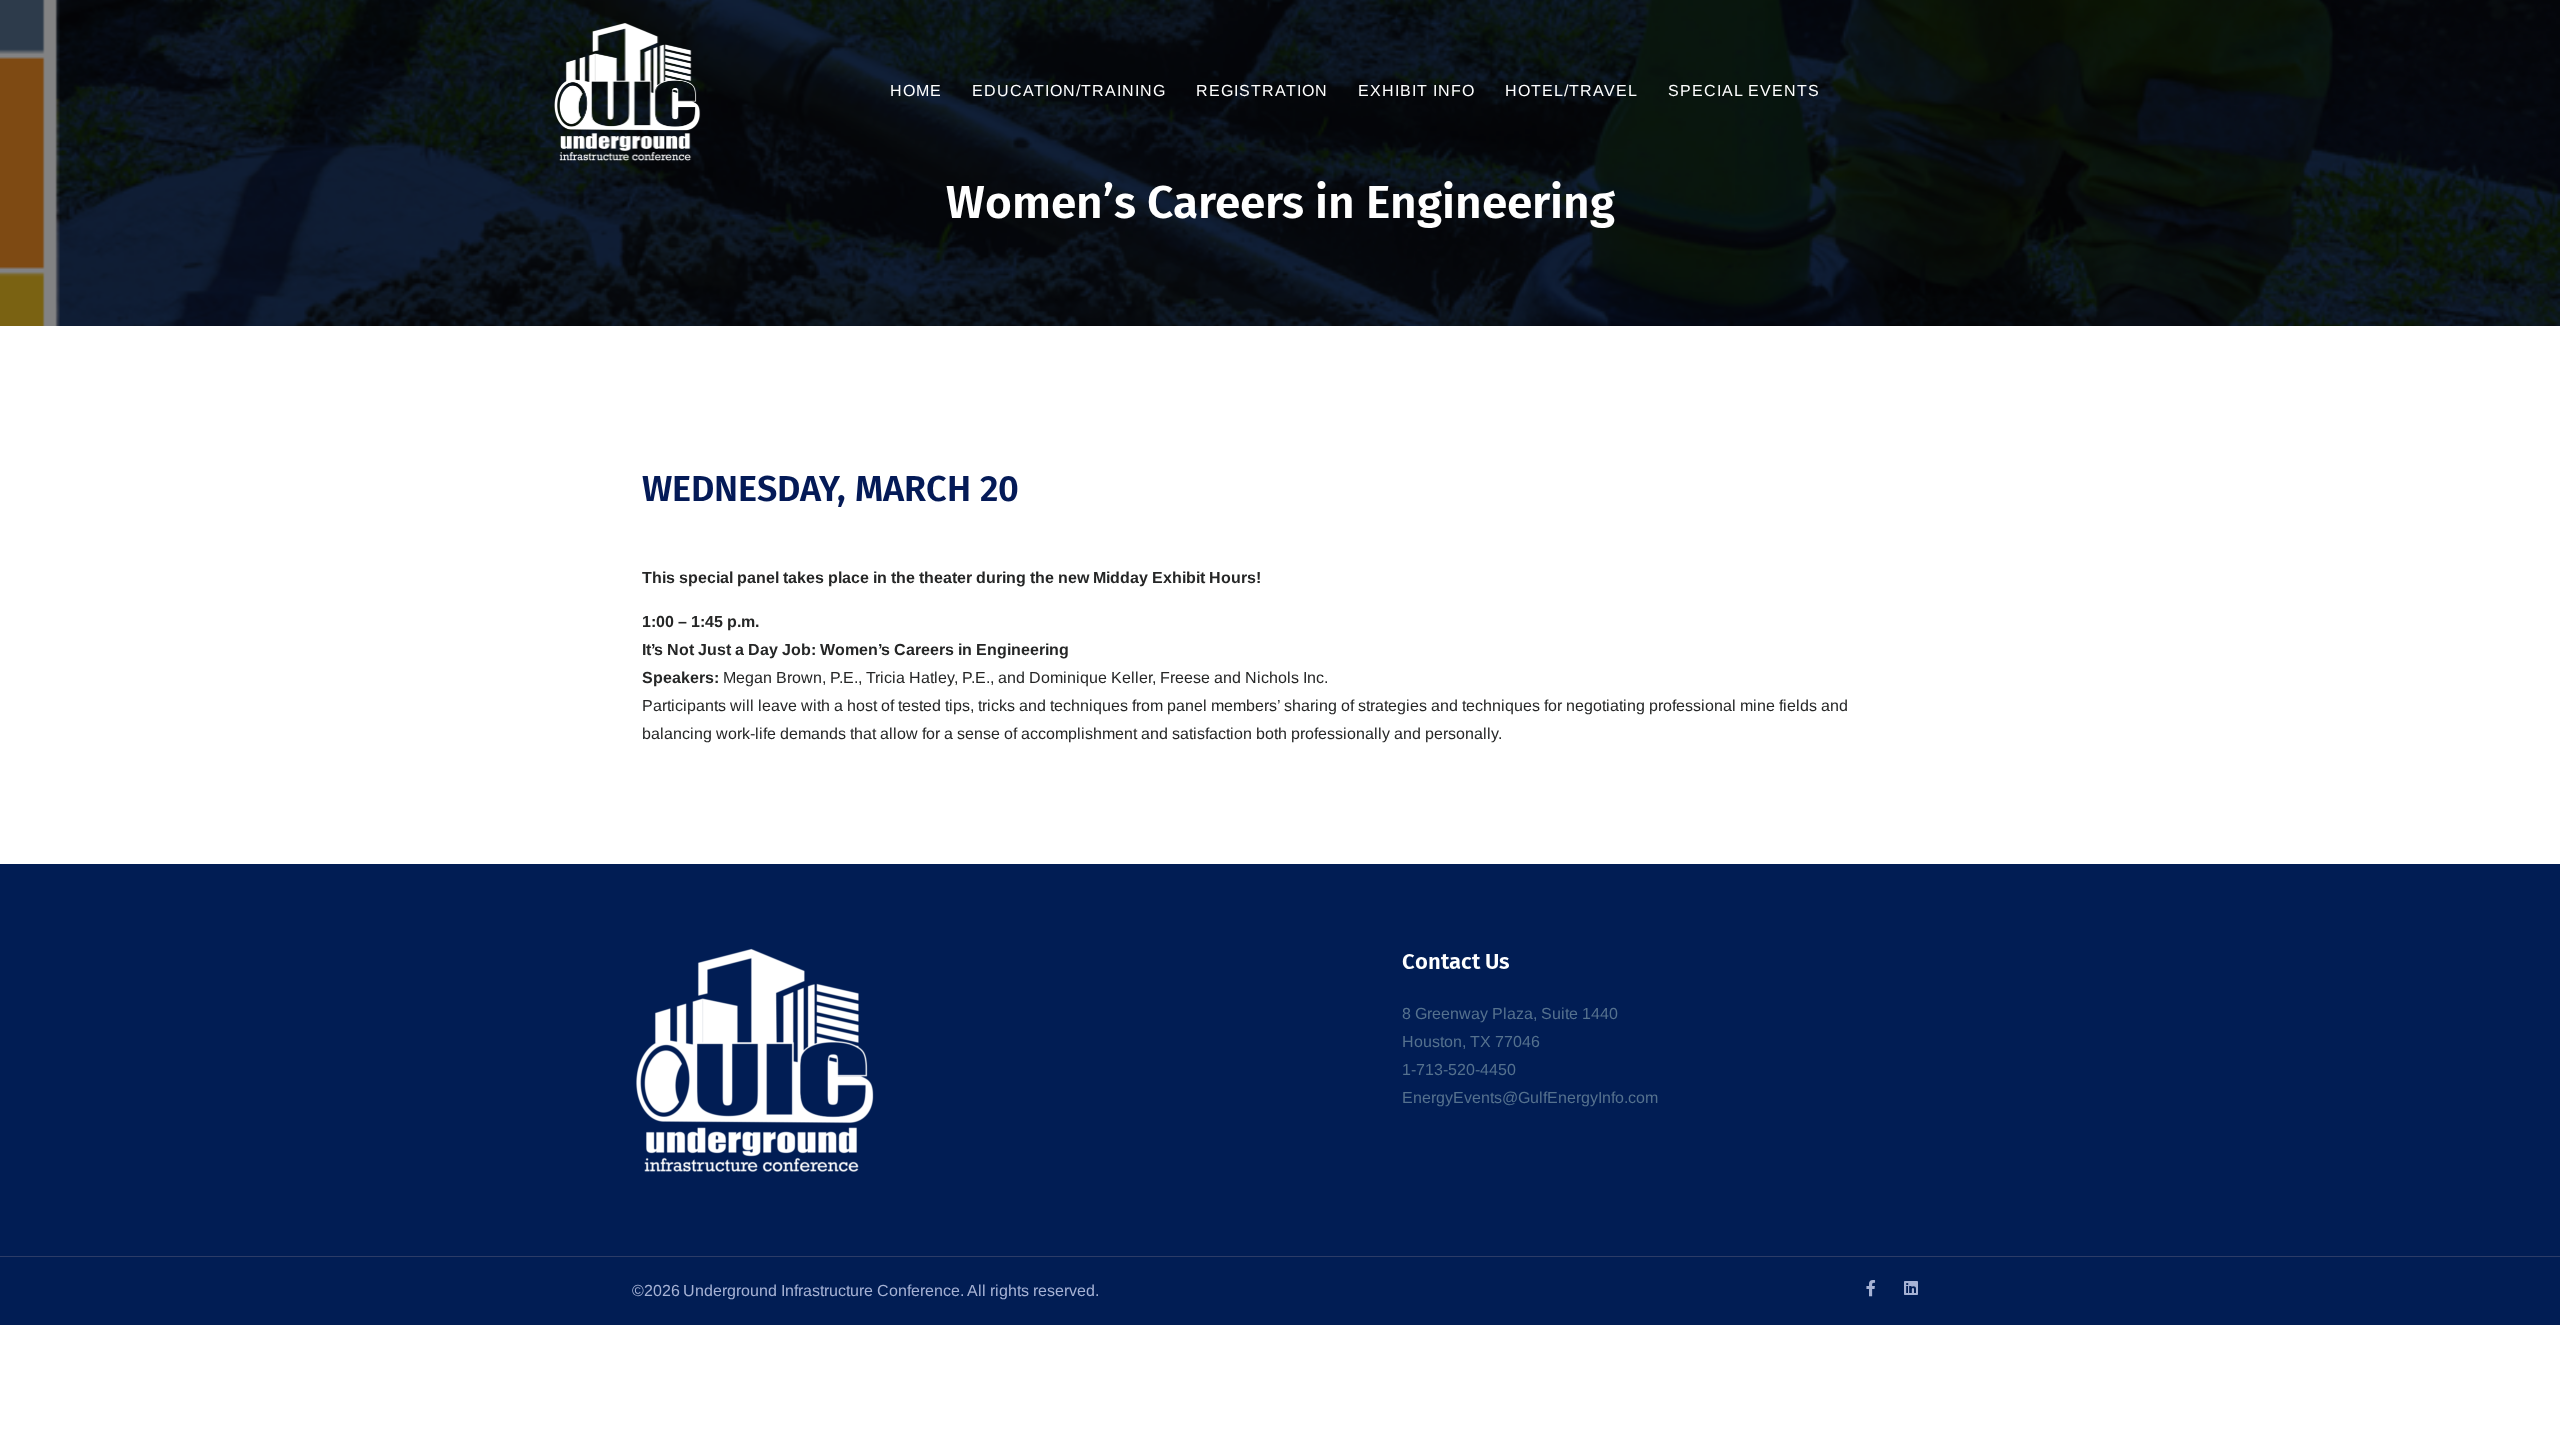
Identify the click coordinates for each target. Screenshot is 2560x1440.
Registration (1262, 90)
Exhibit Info (1416, 90)
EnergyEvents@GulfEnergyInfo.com (1530, 1097)
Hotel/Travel (1571, 90)
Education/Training (1069, 90)
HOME (916, 90)
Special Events (1744, 90)
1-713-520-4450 (1459, 1069)
